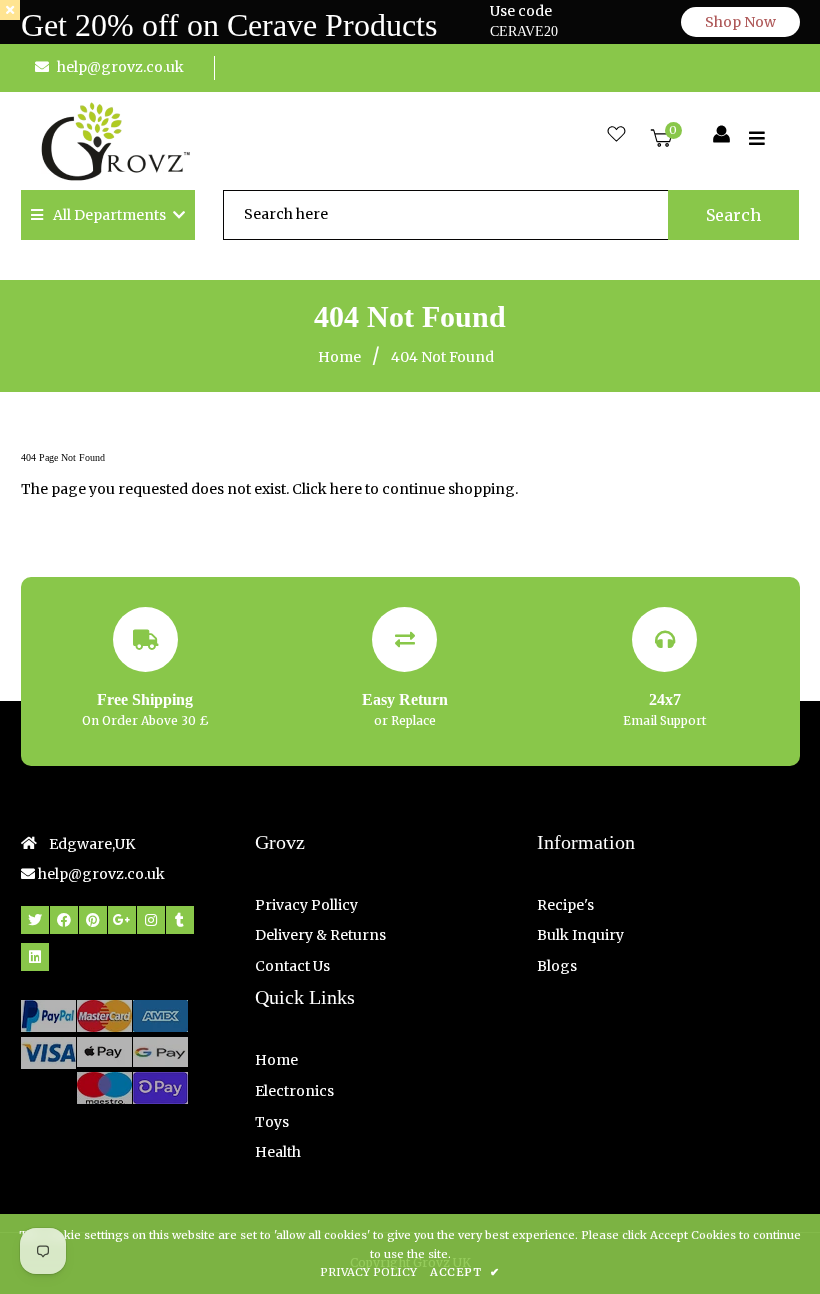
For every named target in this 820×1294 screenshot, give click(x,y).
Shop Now (740, 22)
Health (278, 1152)
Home (339, 357)
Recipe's (565, 905)
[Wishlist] (616, 135)
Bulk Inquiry (580, 935)
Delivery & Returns (320, 935)
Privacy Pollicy (306, 905)
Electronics (294, 1091)
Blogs (557, 966)
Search (733, 215)
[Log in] (721, 135)
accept (464, 1272)
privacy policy (368, 1272)
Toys (272, 1122)
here (346, 489)
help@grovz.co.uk (120, 67)
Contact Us (292, 966)
